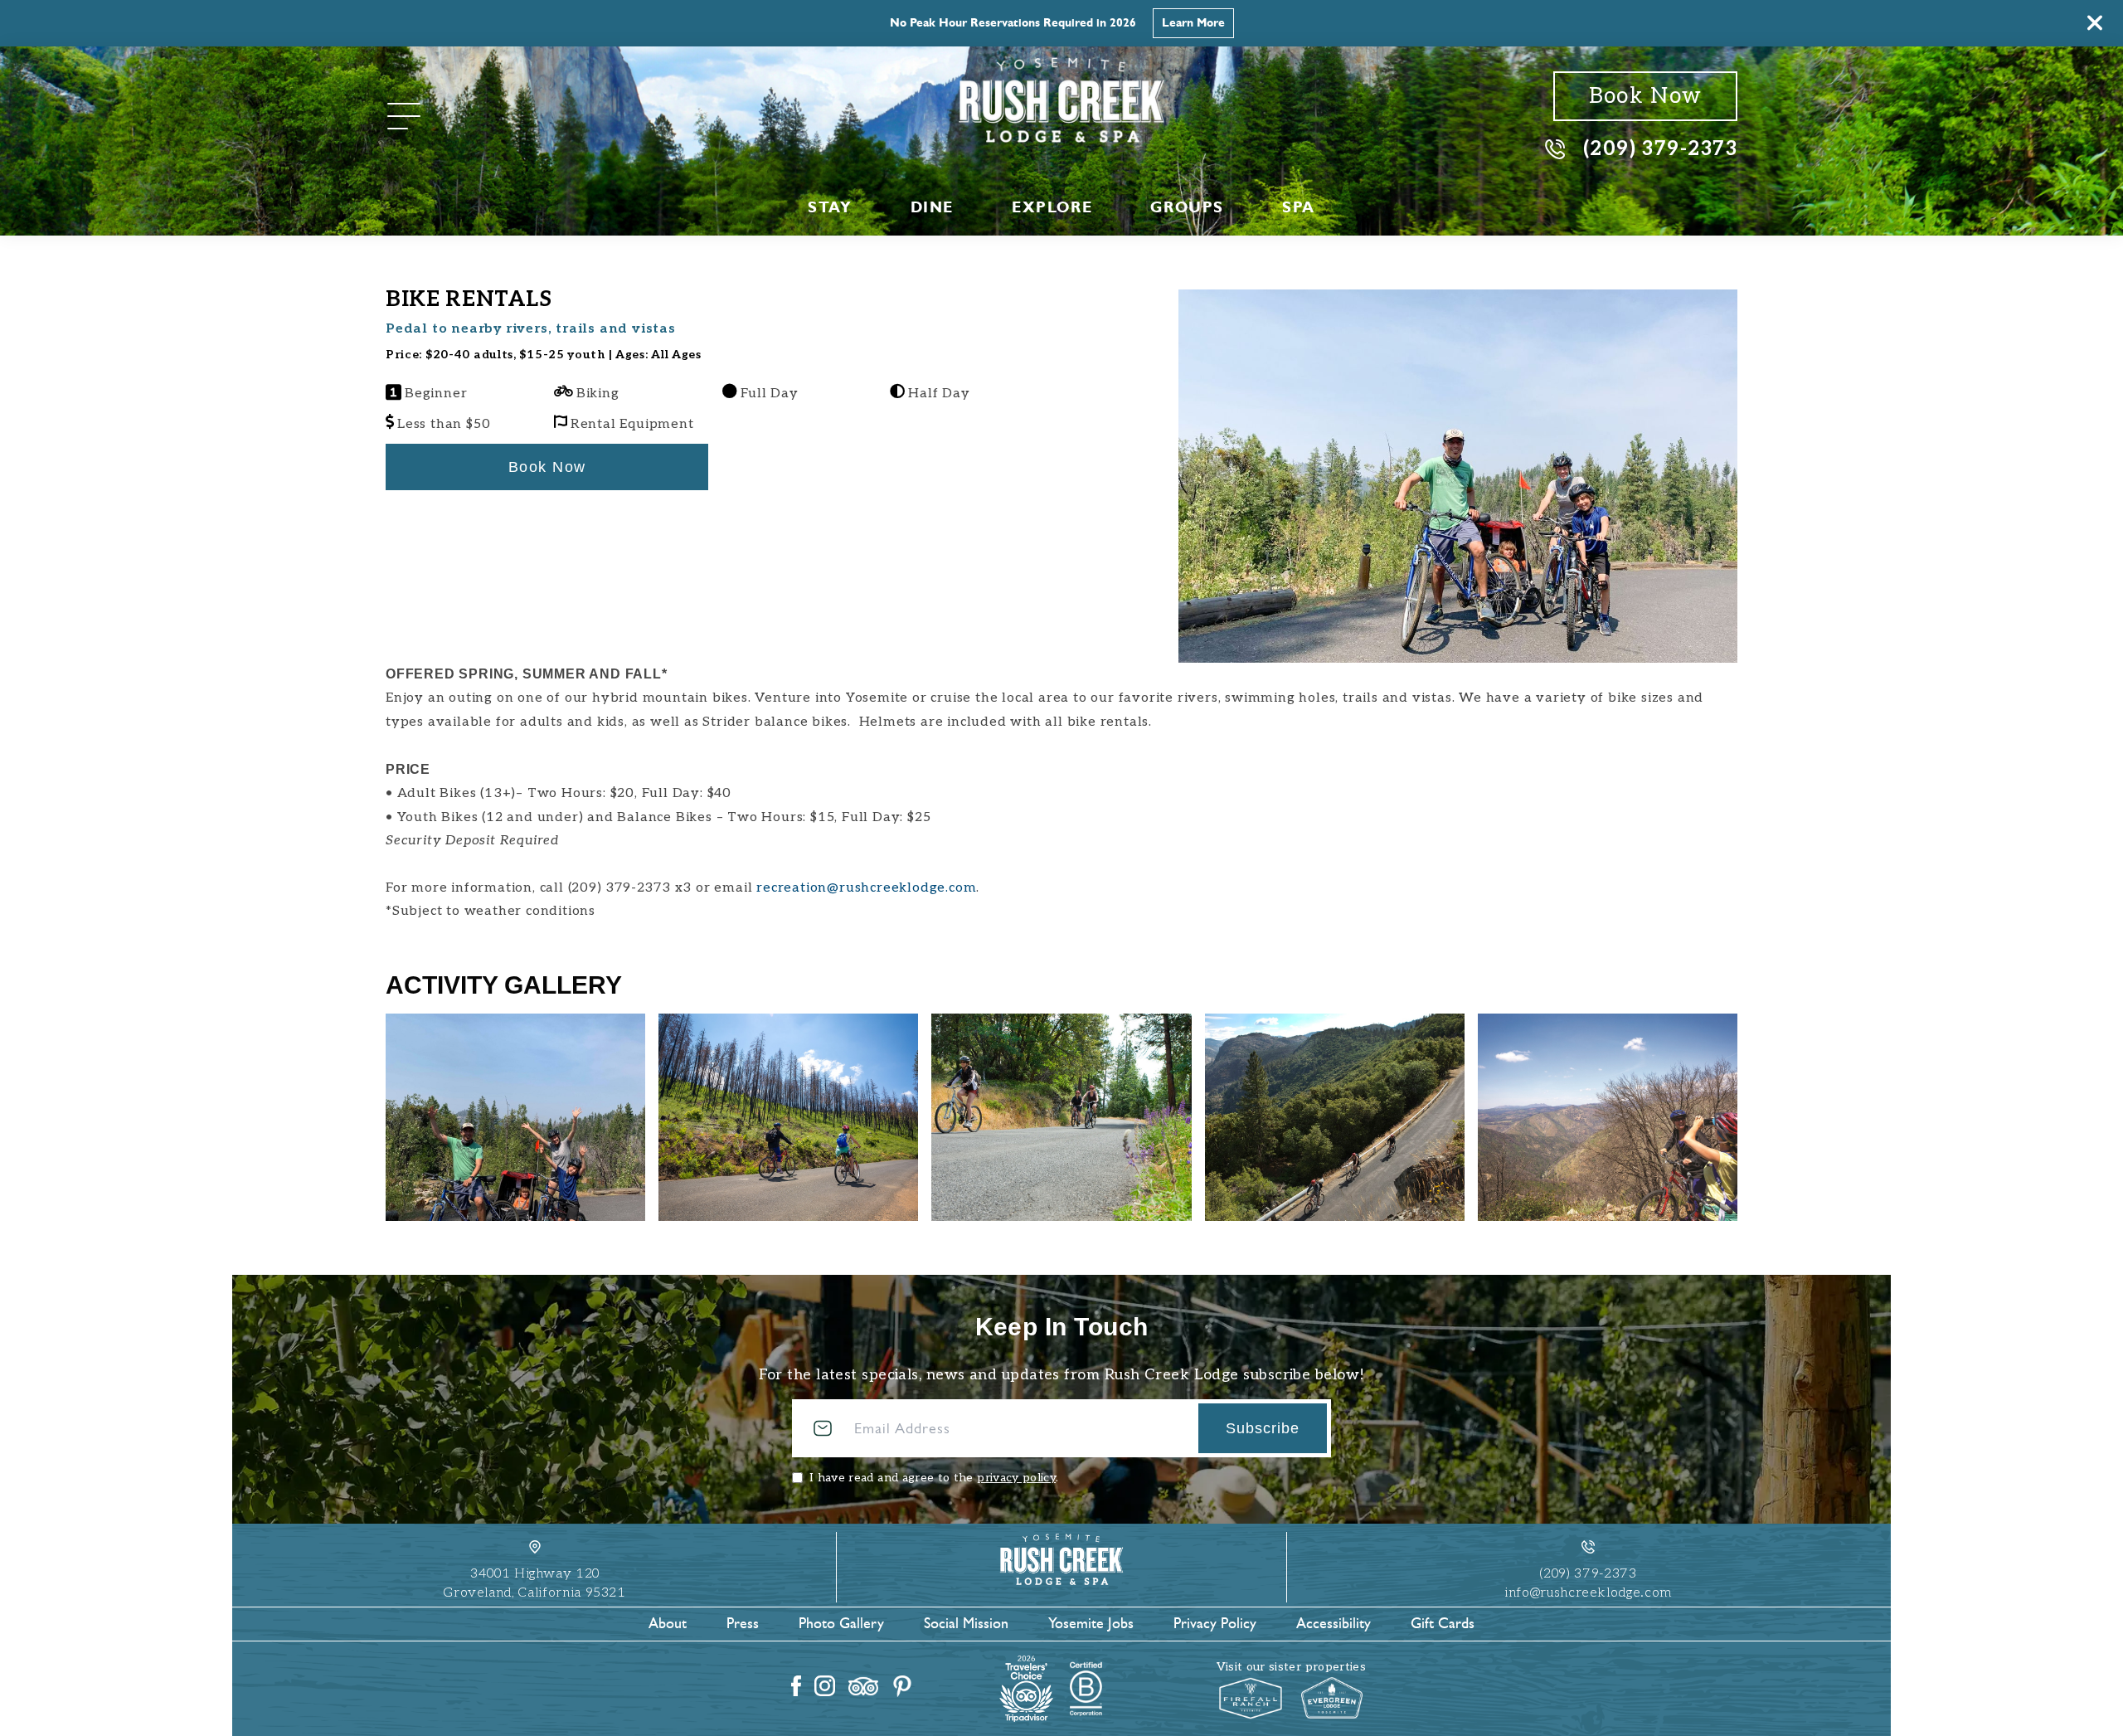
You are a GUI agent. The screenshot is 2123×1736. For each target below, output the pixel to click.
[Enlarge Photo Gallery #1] (788, 1117)
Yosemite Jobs (1091, 1623)
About (668, 1623)
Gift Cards (1443, 1623)
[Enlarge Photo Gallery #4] (1608, 1117)
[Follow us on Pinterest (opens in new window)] (902, 1686)
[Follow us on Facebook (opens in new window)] (796, 1686)
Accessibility (1334, 1623)
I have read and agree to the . (934, 1478)
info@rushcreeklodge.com (1588, 1593)
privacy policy (1016, 1478)
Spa (1299, 207)
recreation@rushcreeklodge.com (866, 888)
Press (743, 1623)
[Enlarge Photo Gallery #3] (1335, 1117)
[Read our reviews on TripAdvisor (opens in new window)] (863, 1686)
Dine (932, 207)
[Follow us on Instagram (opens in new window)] (825, 1686)
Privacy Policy (1215, 1623)
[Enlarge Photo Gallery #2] (1061, 1117)
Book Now (1645, 96)
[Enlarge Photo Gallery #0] (515, 1117)
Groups (1187, 207)
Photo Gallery (841, 1623)
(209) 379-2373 (1660, 148)
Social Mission (966, 1623)
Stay (830, 207)
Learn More (1193, 23)
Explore (1052, 207)
